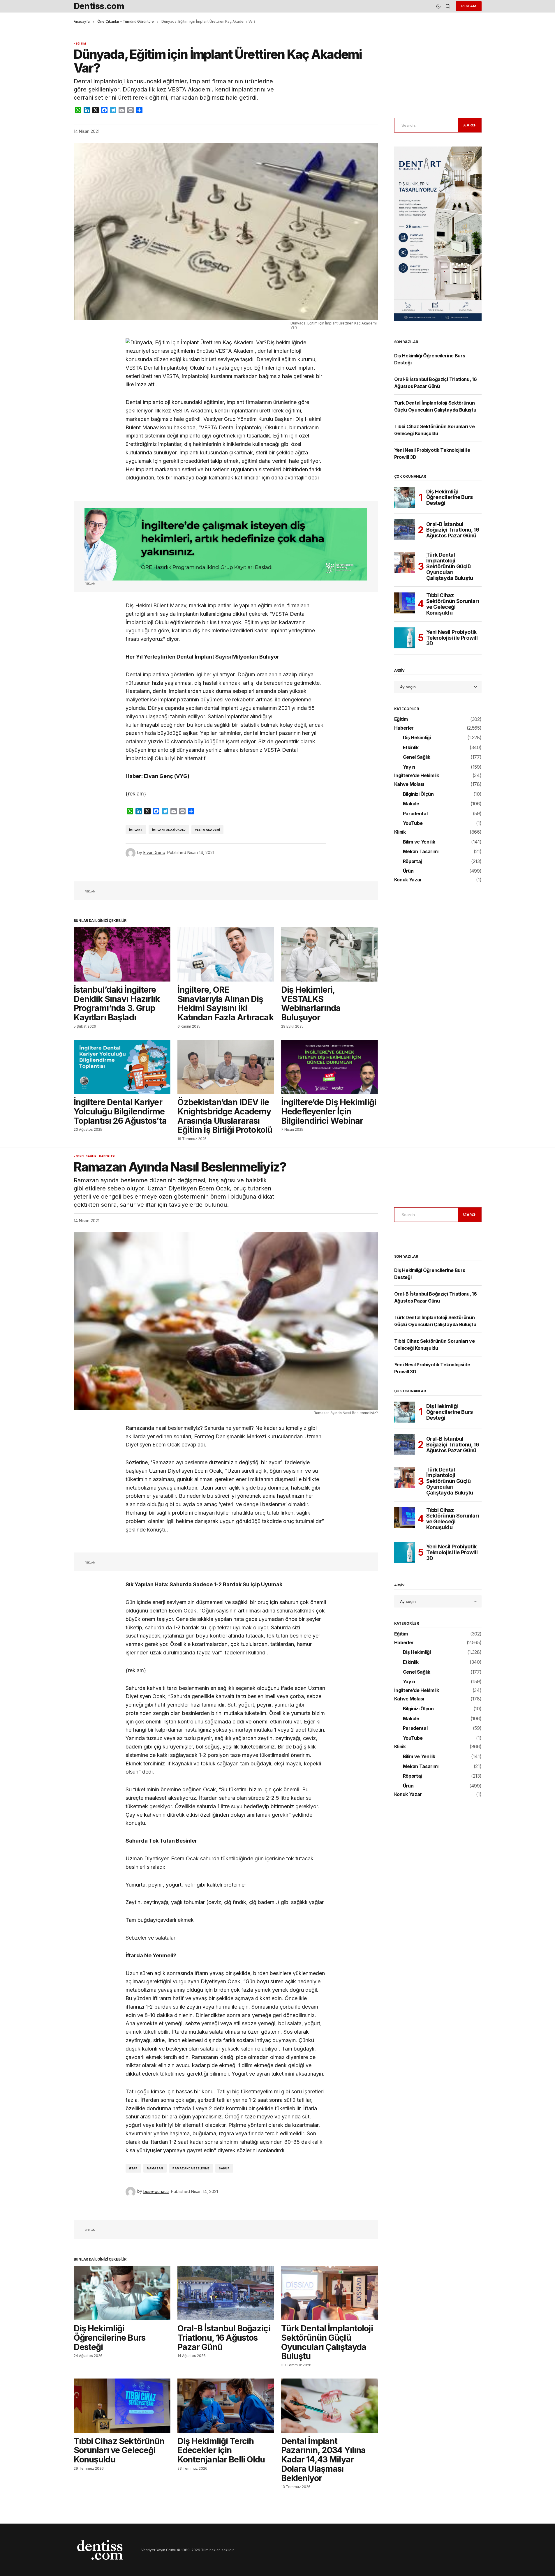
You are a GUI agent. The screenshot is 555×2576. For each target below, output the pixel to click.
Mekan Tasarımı (421, 852)
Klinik (400, 832)
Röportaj (412, 862)
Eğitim (81, 44)
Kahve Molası (409, 784)
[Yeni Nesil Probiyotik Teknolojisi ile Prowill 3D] (405, 638)
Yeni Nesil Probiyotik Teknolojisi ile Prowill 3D (452, 638)
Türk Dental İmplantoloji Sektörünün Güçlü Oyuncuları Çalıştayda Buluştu (450, 566)
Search (470, 125)
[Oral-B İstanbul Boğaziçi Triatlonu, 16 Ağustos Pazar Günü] (405, 530)
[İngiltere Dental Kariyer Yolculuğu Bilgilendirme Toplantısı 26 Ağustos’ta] (122, 1067)
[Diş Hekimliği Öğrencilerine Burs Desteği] (405, 497)
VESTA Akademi (207, 830)
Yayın (409, 767)
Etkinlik (411, 748)
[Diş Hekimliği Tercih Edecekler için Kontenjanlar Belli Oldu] (226, 2406)
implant (136, 830)
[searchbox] (425, 125)
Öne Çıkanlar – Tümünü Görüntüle (126, 21)
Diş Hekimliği (417, 738)
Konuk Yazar (408, 880)
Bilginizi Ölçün (418, 794)
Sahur (224, 2168)
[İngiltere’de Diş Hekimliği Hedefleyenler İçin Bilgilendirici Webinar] (330, 1067)
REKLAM (469, 6)
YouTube (413, 823)
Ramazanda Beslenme (191, 2168)
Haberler (404, 728)
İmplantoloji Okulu (169, 830)
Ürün (408, 871)
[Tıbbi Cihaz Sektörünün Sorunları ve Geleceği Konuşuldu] (405, 603)
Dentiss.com (99, 6)
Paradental (415, 814)
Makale (411, 804)
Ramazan (155, 2168)
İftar (133, 2168)
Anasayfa (82, 21)
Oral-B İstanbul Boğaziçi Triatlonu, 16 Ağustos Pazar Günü (453, 530)
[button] (438, 6)
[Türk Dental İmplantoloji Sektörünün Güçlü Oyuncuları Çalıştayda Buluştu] (405, 562)
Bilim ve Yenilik (419, 842)
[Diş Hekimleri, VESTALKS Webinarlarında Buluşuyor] (330, 954)
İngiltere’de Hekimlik (417, 776)
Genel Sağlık (417, 757)
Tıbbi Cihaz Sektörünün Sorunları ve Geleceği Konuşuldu (453, 604)
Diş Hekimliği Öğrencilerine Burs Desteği (450, 497)
